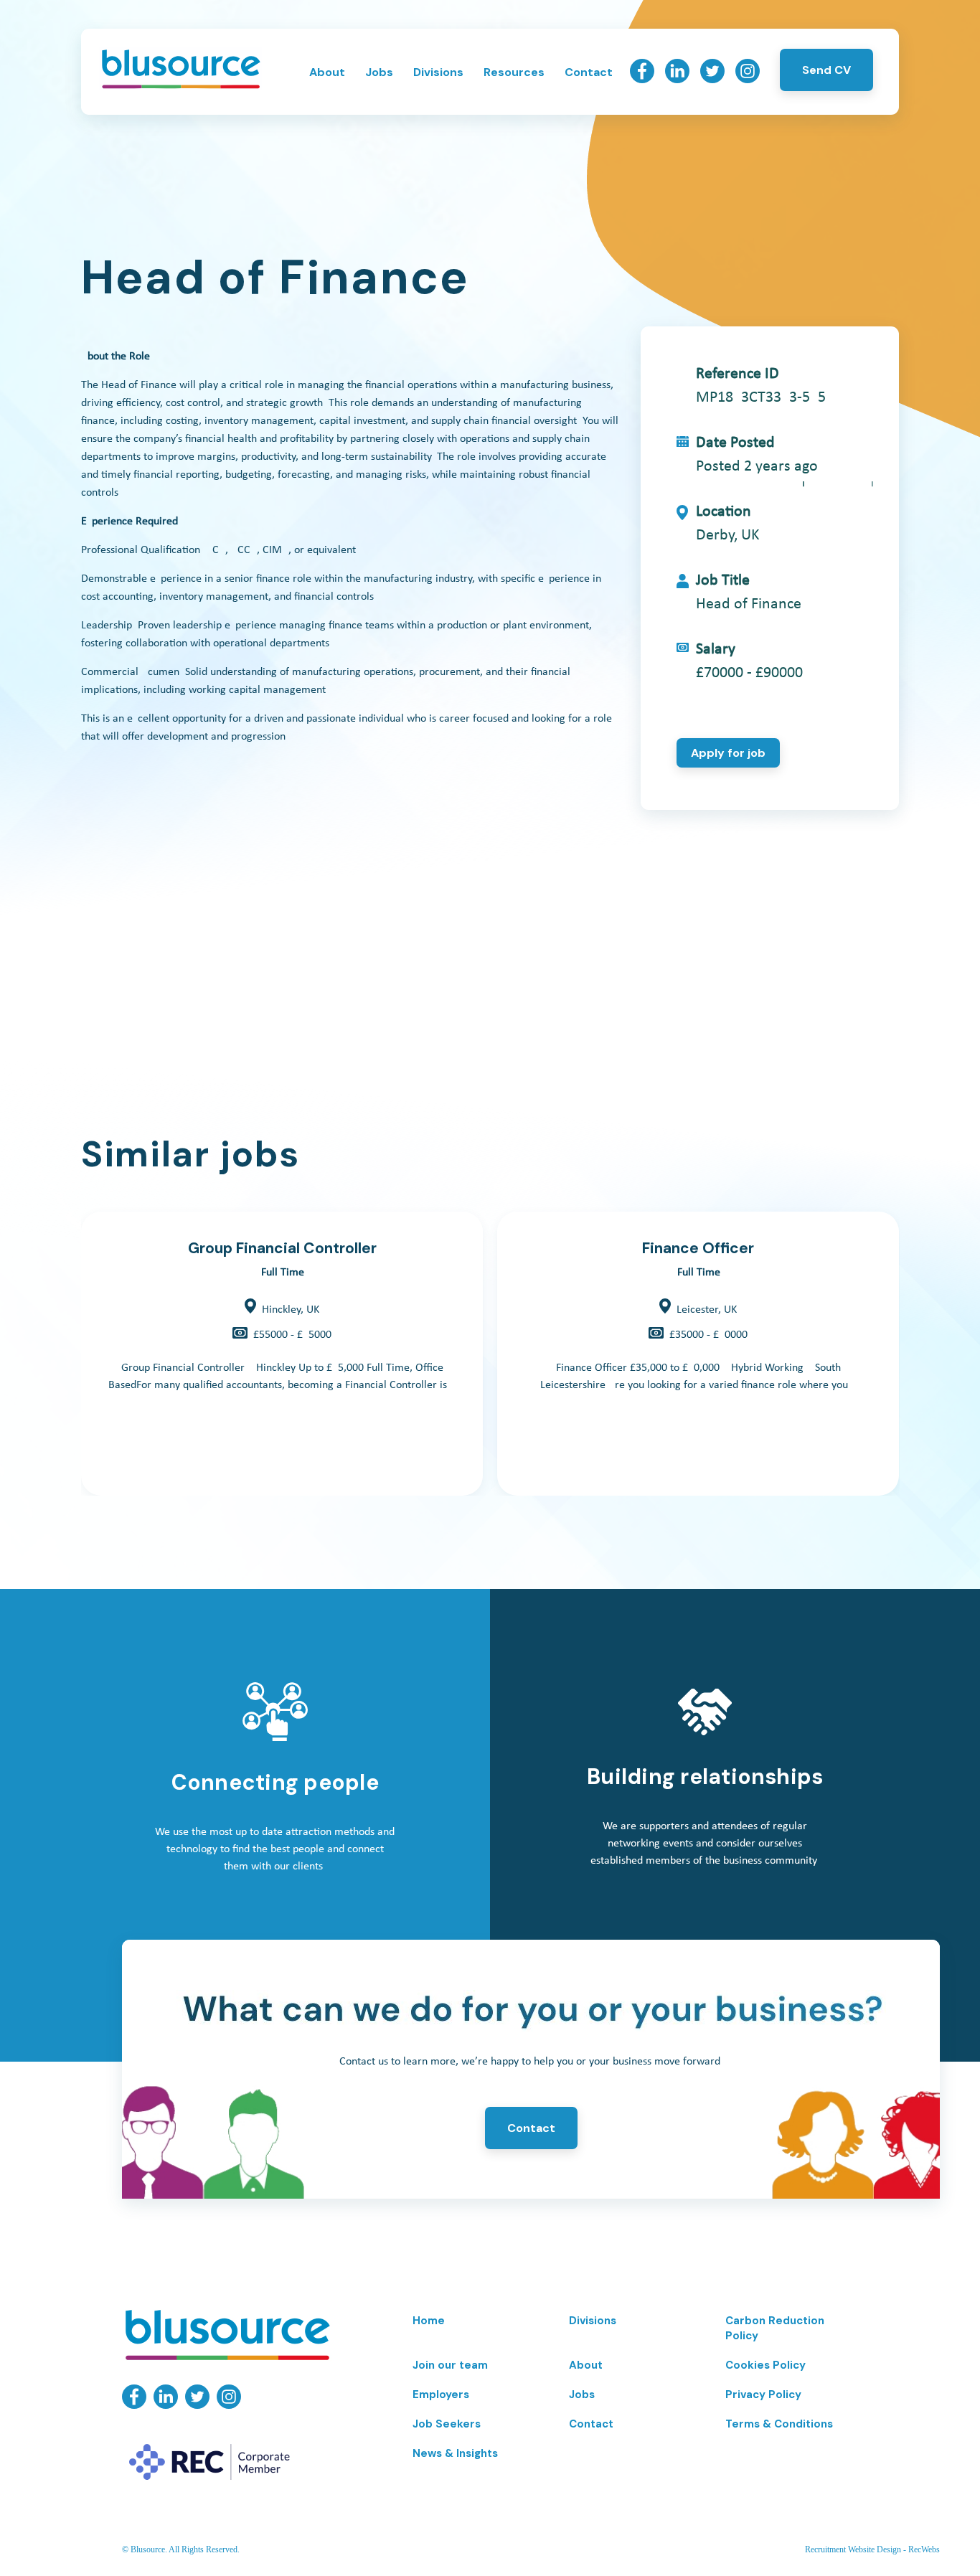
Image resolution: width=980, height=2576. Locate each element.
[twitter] (712, 80)
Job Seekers (447, 2424)
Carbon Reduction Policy (775, 2328)
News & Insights (455, 2453)
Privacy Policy (763, 2395)
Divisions (438, 72)
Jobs (379, 72)
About (327, 72)
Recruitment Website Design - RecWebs (872, 2549)
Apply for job (728, 753)
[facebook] (642, 80)
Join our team (450, 2365)
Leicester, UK (707, 1310)
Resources (514, 72)
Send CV (826, 70)
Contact (589, 72)
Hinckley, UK (291, 1310)
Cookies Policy (765, 2365)
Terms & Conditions (779, 2424)
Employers (441, 2395)
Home (429, 2321)
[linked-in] (677, 80)
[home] (180, 87)
